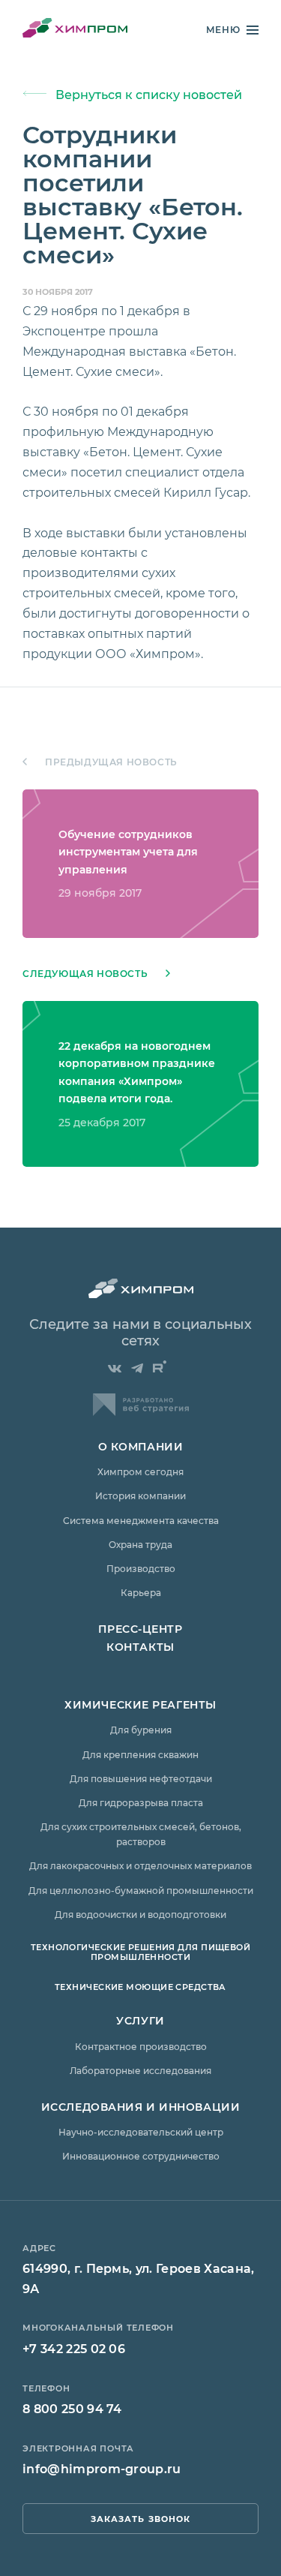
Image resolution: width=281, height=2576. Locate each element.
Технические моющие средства (140, 1987)
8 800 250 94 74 (72, 2408)
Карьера (141, 1592)
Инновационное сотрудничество (141, 2156)
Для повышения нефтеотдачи (141, 1778)
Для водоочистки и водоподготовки (140, 1914)
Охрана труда (140, 1544)
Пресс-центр (140, 1629)
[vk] (115, 1369)
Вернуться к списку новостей (149, 94)
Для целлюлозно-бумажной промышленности (141, 1890)
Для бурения (141, 1730)
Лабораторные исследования (140, 2070)
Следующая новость (85, 974)
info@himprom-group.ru (102, 2468)
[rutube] (160, 1366)
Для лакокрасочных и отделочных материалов (140, 1865)
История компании (140, 1495)
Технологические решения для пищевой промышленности (140, 1952)
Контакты (140, 1647)
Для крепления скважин (140, 1754)
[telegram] (137, 1369)
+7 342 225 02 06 (74, 2348)
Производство (141, 1568)
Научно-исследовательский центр (141, 2132)
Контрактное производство (141, 2046)
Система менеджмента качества (141, 1520)
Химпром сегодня (140, 1471)
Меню (223, 30)
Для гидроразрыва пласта (141, 1802)
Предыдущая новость (111, 762)
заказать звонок (141, 2519)
